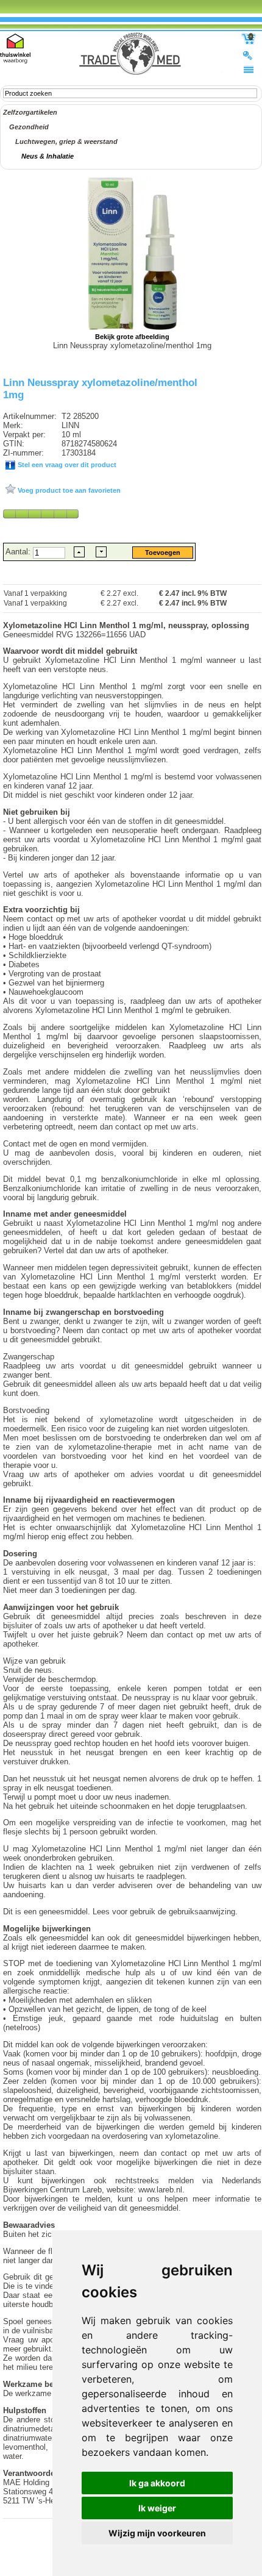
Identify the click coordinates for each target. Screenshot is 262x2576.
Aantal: (19, 552)
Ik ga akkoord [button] (157, 2483)
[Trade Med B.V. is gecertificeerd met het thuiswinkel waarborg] (15, 48)
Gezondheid (29, 127)
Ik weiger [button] (157, 2508)
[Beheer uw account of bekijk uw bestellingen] (249, 55)
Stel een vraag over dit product (66, 465)
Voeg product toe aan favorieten (68, 490)
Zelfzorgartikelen (30, 112)
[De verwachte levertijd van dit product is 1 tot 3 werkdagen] (41, 513)
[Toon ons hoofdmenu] (249, 69)
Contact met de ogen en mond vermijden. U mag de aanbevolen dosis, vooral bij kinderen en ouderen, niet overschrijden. (132, 1153)
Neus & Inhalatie (48, 156)
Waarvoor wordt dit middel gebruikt (70, 651)
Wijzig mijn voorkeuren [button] (157, 2533)
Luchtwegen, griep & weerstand (66, 141)
